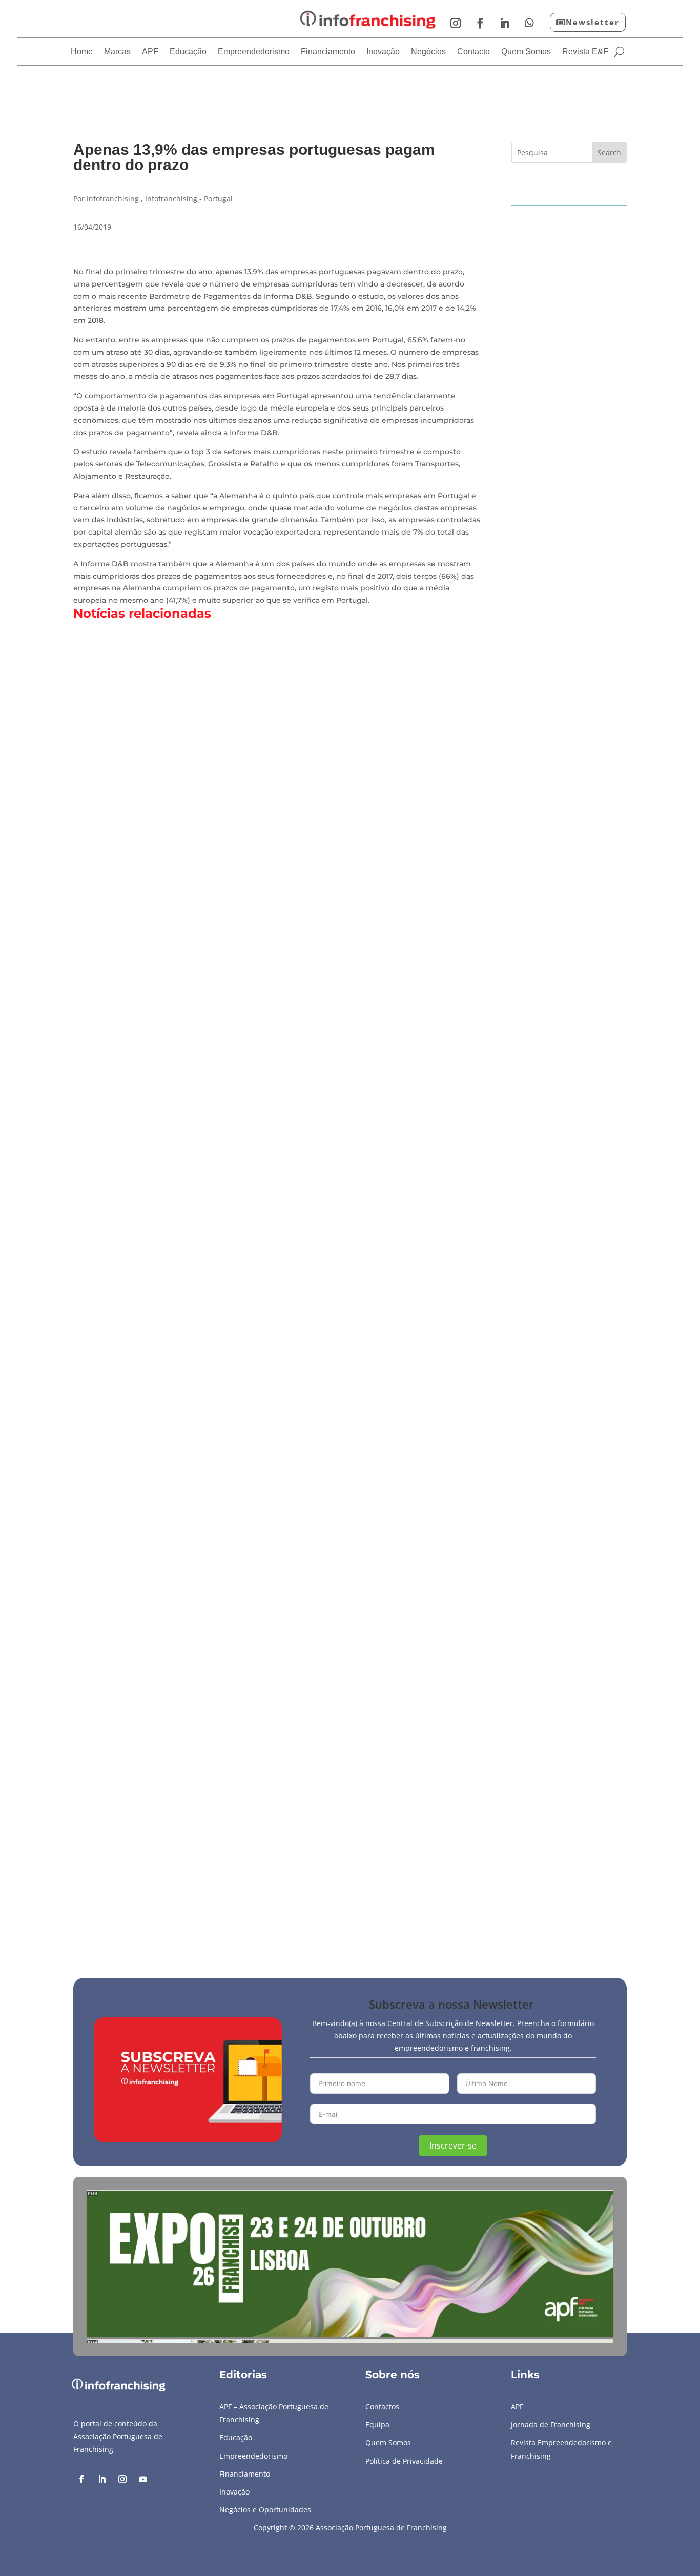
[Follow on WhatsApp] (529, 23)
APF (150, 52)
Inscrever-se (453, 2145)
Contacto (473, 52)
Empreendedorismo (254, 52)
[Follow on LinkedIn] (505, 23)
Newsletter (593, 22)
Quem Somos (526, 52)
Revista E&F (585, 52)
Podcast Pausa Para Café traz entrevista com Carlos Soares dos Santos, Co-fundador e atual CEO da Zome (325, 1882)
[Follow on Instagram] (456, 23)
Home (82, 52)
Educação (188, 52)
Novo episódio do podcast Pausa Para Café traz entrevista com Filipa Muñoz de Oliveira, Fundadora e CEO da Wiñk (347, 1001)
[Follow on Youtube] (143, 2479)
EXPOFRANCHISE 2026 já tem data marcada (182, 1442)
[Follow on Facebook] (480, 23)
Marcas (117, 52)
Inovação (383, 52)
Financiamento (328, 52)
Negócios (428, 52)
